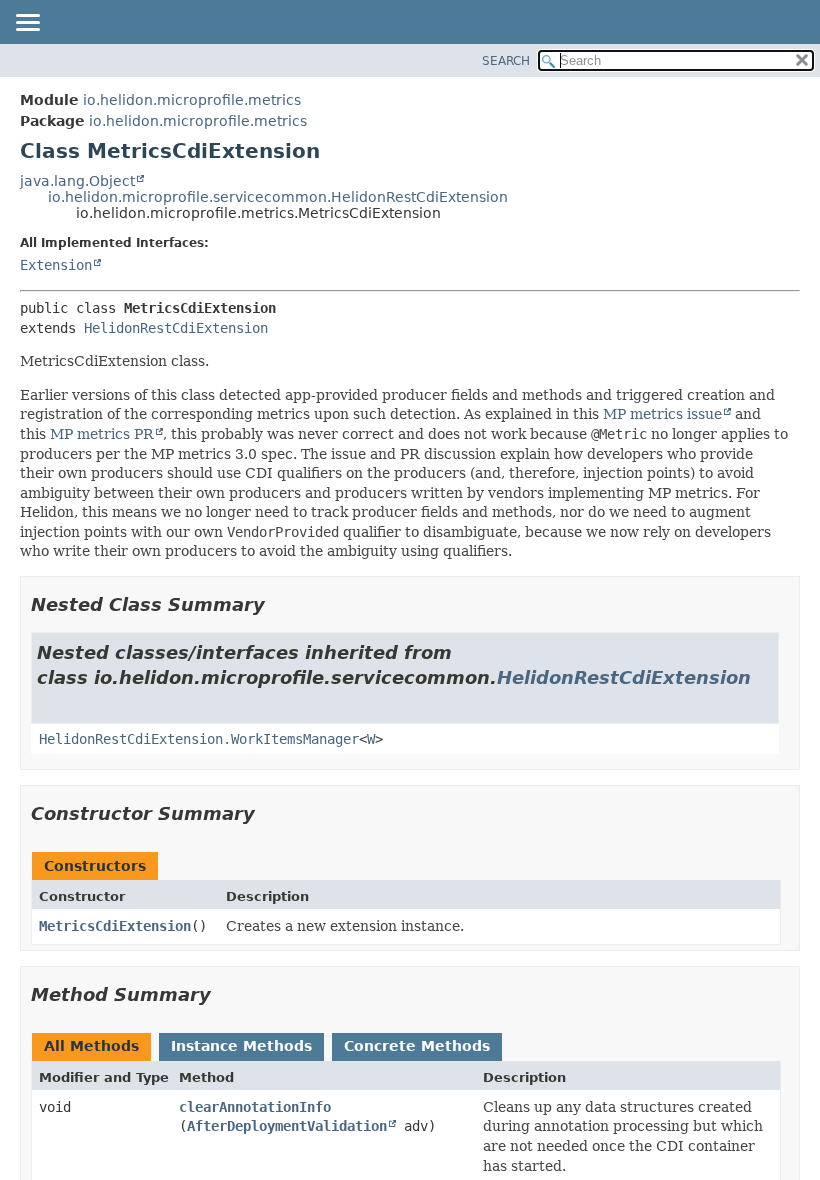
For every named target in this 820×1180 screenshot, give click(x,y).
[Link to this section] (279, 604)
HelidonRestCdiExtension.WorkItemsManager (199, 739)
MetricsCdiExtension (115, 926)
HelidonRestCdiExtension (176, 328)
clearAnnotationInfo (255, 1107)
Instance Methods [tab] (241, 1046)
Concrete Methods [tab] (417, 1046)
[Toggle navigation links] (27, 24)
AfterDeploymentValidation (287, 1126)
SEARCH (506, 61)
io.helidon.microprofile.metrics (192, 100)
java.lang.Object (77, 181)
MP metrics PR (102, 434)
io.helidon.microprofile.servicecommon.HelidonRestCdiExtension (278, 197)
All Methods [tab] (91, 1046)
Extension (56, 265)
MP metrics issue (662, 414)
